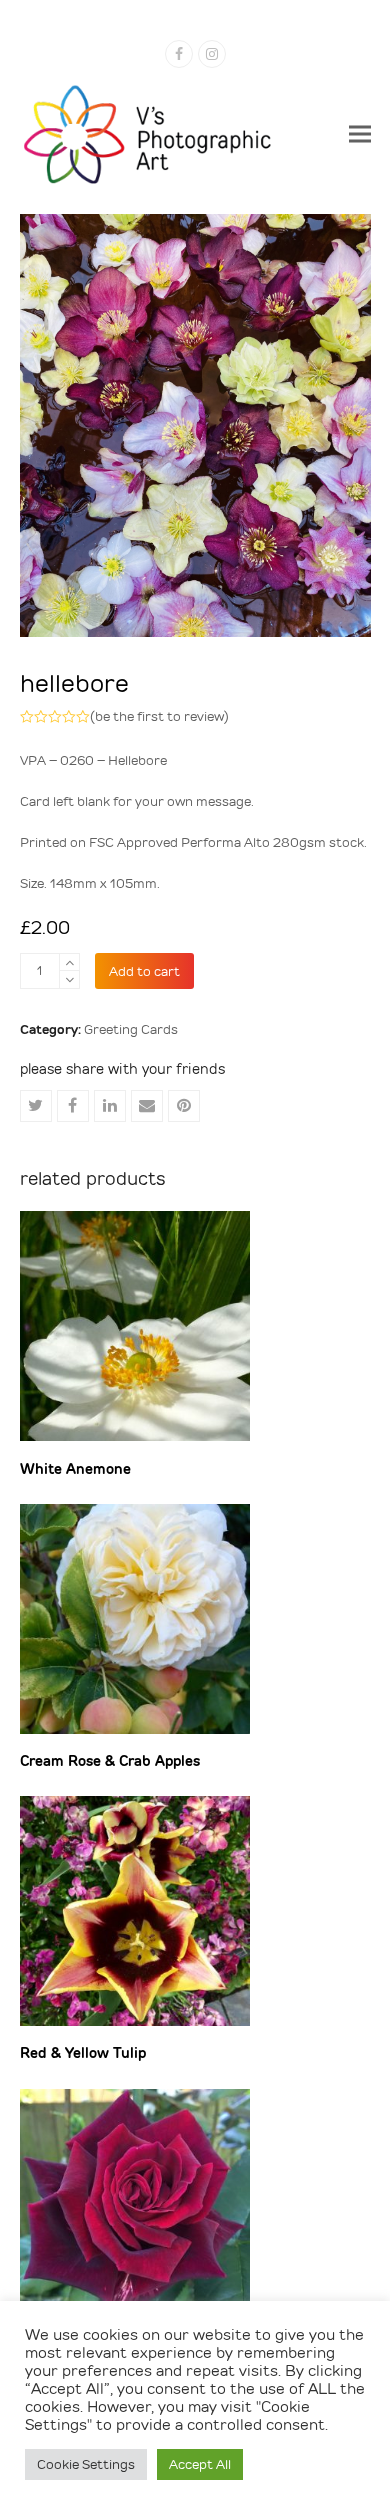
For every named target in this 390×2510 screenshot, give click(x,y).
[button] (360, 133)
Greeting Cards (131, 1029)
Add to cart (144, 971)
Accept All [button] (200, 2464)
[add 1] (69, 962)
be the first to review (159, 716)
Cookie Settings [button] (86, 2464)
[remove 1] (69, 979)
